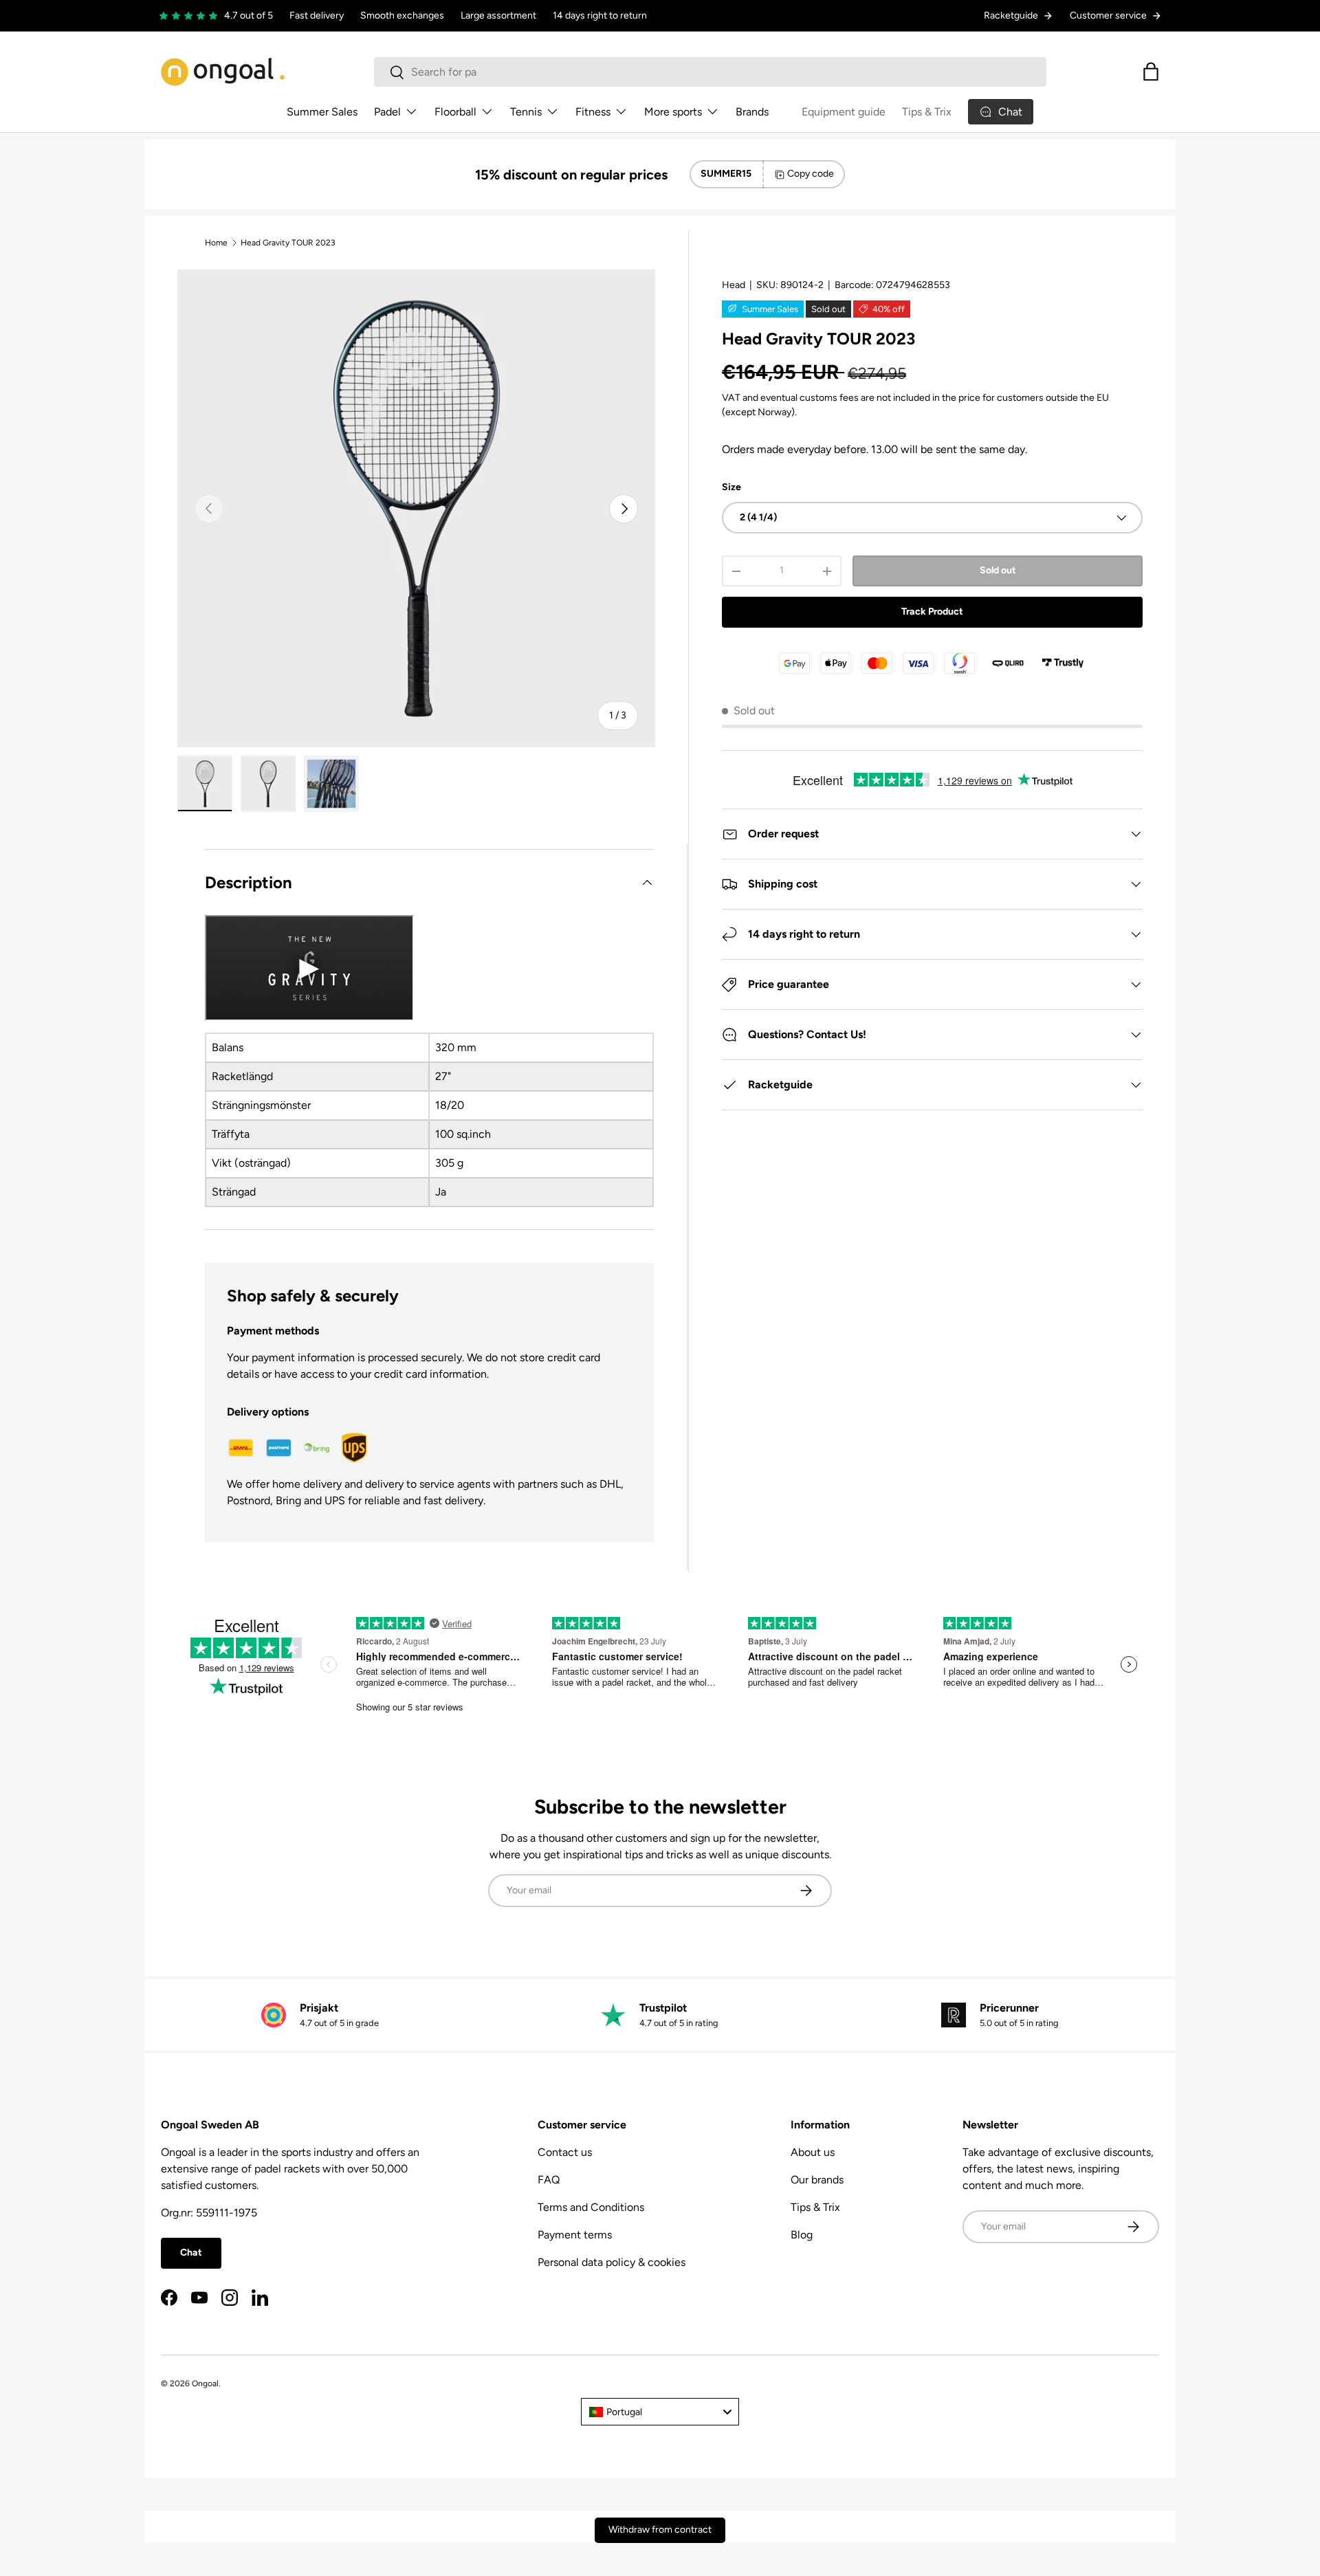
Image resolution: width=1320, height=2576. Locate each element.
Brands (752, 112)
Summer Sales (322, 112)
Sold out (998, 570)
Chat (191, 2253)
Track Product (932, 612)
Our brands (817, 2180)
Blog (802, 2235)
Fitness (593, 112)
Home (216, 243)
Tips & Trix (927, 112)
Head (734, 285)
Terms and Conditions (591, 2207)
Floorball (455, 112)
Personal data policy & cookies (612, 2262)
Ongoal (205, 2384)
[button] (1151, 71)
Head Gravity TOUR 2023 (288, 243)
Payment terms (575, 2235)
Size (731, 487)
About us (813, 2152)
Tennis (526, 112)
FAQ (549, 2180)
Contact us (565, 2152)
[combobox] (710, 72)
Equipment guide (844, 112)
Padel (387, 112)
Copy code (811, 174)
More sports (673, 112)
